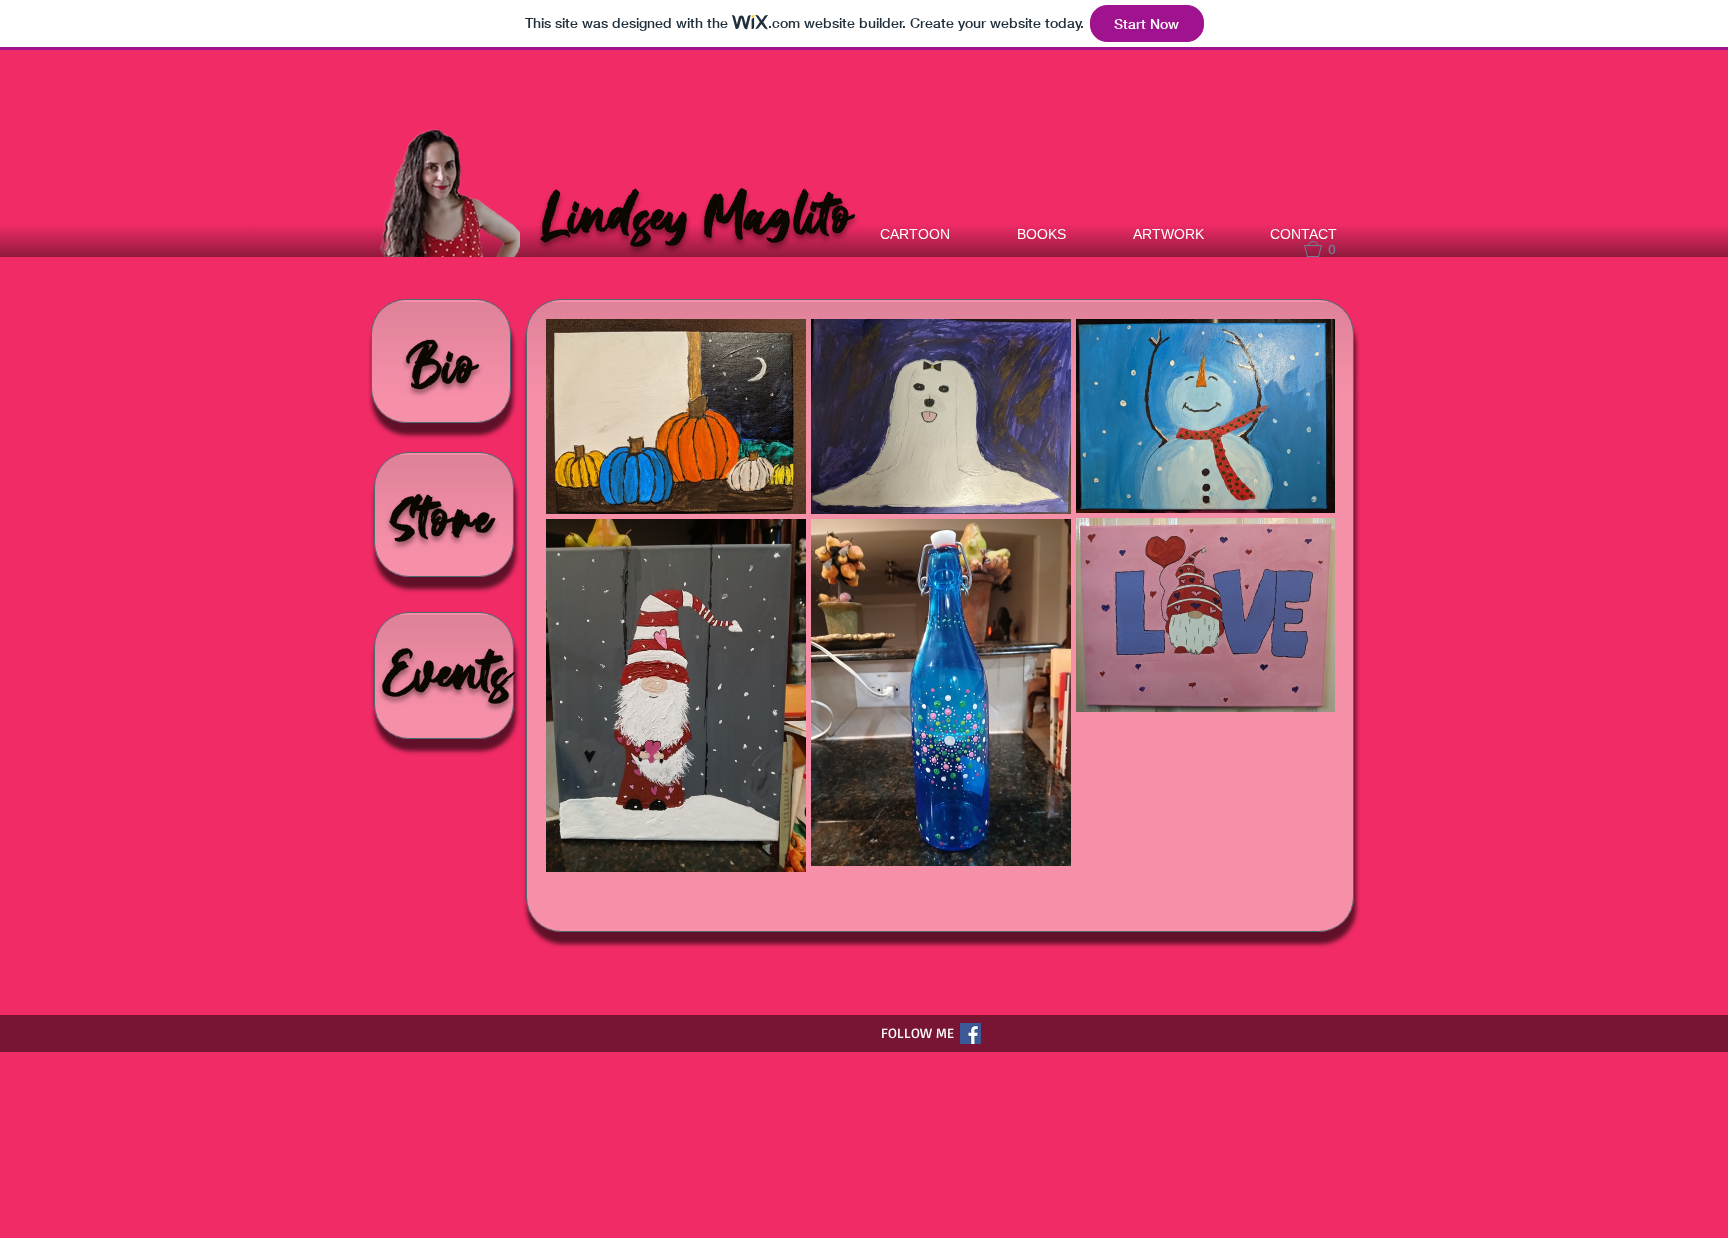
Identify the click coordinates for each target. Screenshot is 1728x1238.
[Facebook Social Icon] (970, 1033)
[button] (1329, 249)
